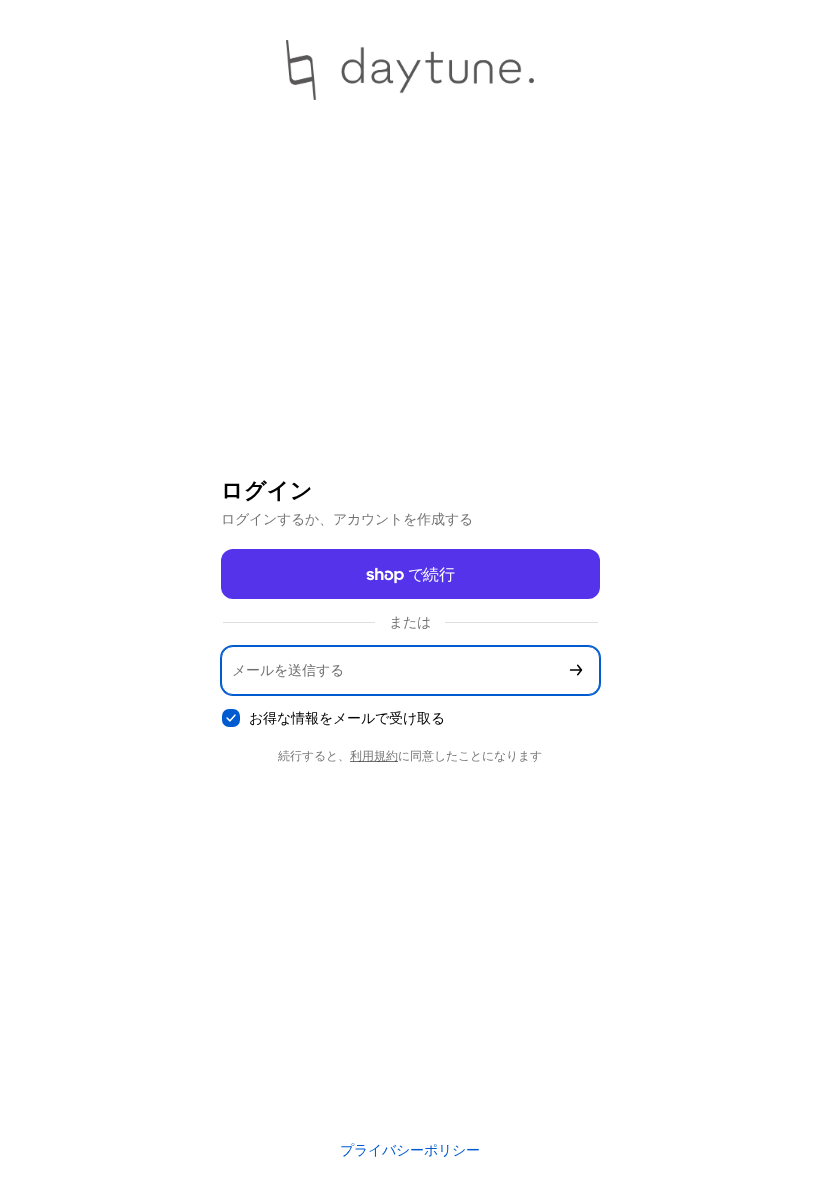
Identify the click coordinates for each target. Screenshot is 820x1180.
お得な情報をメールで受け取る (347, 717)
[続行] (576, 670)
